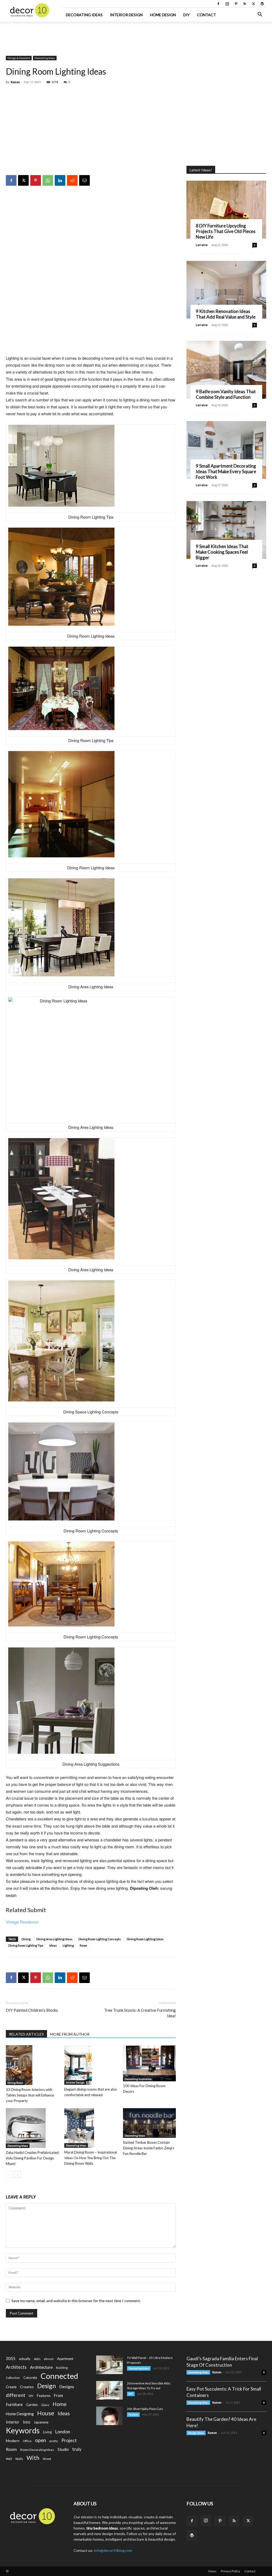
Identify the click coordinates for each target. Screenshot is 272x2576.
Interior (13, 2422)
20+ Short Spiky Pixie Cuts (145, 2409)
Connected (59, 2376)
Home (60, 2404)
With (33, 2458)
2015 (11, 2358)
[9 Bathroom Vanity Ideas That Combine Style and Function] (226, 370)
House (46, 2413)
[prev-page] (9, 2174)
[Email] (84, 180)
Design (46, 2386)
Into (27, 2422)
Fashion (133, 2414)
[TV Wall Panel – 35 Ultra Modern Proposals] (109, 2365)
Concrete (30, 2378)
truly (77, 2449)
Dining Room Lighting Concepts (100, 1939)
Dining (26, 1939)
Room (83, 1945)
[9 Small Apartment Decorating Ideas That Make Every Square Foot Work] (226, 450)
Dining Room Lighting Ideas (145, 1939)
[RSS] (245, 4)
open (41, 2440)
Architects (16, 2367)
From (58, 2395)
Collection (13, 2378)
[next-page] (18, 2174)
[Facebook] (218, 4)
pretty (54, 2441)
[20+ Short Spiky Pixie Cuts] (109, 2416)
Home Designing (20, 2414)
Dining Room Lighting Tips (26, 1945)
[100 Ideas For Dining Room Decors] (149, 2063)
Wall (9, 2459)
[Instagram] (227, 4)
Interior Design (126, 15)
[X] (253, 4)
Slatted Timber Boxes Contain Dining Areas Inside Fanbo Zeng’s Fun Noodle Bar (149, 2148)
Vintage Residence (22, 1922)
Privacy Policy (230, 2571)
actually (25, 2359)
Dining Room (15, 2083)
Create (11, 2387)
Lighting (68, 1945)
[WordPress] (262, 4)
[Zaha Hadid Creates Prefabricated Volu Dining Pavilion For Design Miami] (32, 2128)
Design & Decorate (19, 58)
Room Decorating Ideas (37, 2450)
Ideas (53, 1945)
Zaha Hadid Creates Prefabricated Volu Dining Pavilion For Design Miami (32, 2158)
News (212, 2571)
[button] (260, 15)
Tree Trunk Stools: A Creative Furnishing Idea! (140, 2013)
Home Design (163, 15)
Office (27, 2441)
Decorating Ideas (84, 15)
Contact (207, 15)
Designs (67, 2386)
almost (49, 2359)
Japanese (41, 2422)
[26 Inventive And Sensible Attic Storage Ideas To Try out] (109, 2390)
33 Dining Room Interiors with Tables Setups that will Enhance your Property (30, 2095)
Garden (32, 2405)
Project (69, 2440)
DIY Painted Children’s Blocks (32, 2010)
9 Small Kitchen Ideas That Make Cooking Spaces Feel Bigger (222, 552)
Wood (47, 2459)
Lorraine (202, 245)
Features (44, 2396)
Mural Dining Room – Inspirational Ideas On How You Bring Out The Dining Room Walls (91, 2158)
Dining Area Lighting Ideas (54, 1939)
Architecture (41, 2367)
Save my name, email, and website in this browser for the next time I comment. (76, 2301)
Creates (27, 2387)
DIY (186, 15)
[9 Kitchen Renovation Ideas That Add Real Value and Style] (226, 290)
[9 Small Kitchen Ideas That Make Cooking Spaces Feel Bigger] (226, 530)
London (63, 2432)
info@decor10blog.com (113, 2550)
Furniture (14, 2404)
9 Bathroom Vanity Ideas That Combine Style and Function (226, 394)
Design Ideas (196, 2433)
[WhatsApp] (48, 180)
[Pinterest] (236, 4)
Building (62, 2368)
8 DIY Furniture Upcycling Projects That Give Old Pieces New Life (226, 231)
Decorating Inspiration (138, 2079)
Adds (37, 2359)
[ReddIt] (72, 180)
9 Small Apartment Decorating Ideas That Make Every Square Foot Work (226, 471)
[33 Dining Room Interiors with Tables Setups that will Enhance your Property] (32, 2065)
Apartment (65, 2359)
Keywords (23, 2431)
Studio (63, 2449)
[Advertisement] (136, 36)
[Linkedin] (60, 180)
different (16, 2395)
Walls (19, 2459)
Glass (45, 2405)
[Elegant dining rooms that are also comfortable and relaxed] (91, 2065)
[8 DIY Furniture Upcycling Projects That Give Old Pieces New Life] (226, 210)
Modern (13, 2441)
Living (47, 2432)
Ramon (15, 82)
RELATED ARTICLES (26, 2034)
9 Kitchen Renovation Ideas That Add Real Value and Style (226, 314)
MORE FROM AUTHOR (70, 2034)
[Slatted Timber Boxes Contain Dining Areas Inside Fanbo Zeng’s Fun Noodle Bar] (149, 2123)
